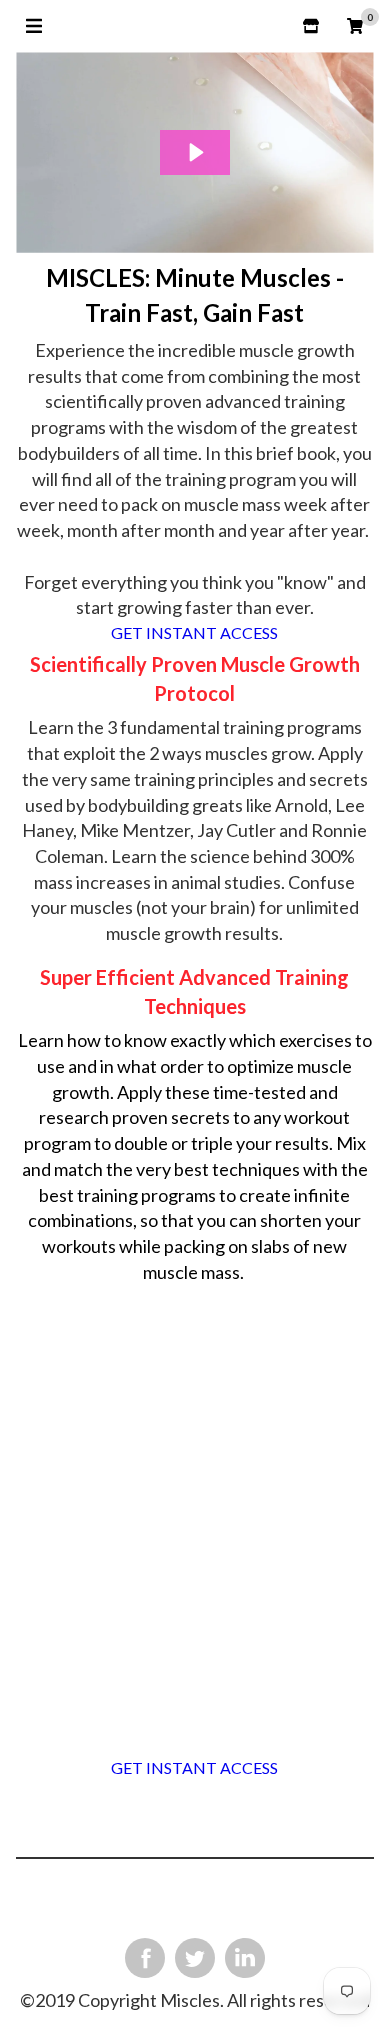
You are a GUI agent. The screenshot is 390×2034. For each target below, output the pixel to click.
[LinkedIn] (245, 1957)
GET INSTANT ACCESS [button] (194, 632)
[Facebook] (145, 1957)
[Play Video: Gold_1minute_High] (195, 152)
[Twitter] (195, 1957)
